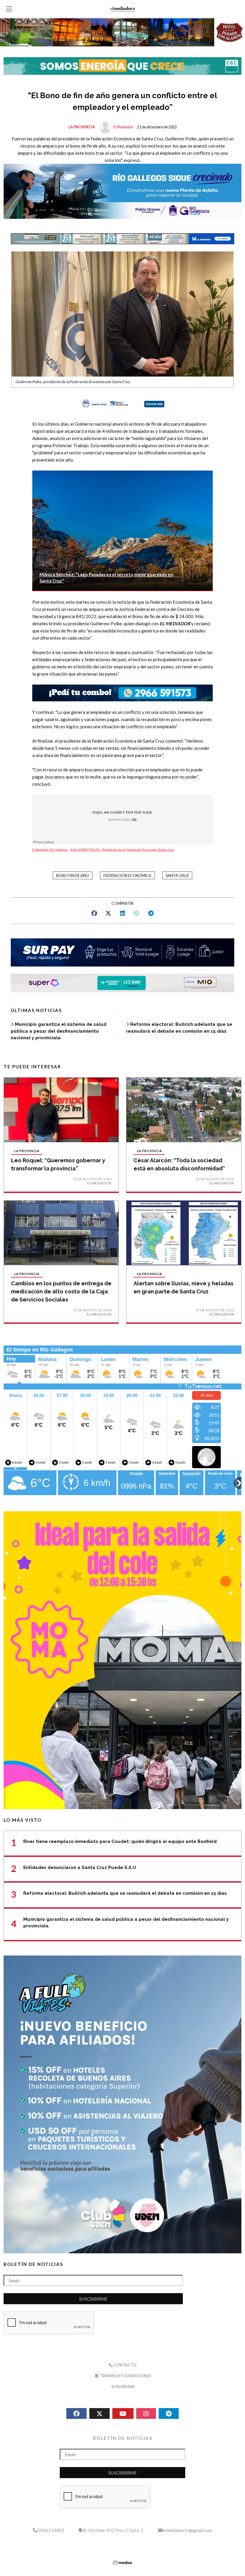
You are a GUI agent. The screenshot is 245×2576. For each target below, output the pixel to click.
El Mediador (123, 127)
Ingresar (125, 2387)
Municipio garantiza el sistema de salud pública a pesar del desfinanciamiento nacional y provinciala (59, 1031)
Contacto (125, 2365)
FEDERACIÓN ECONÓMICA (127, 876)
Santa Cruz (177, 876)
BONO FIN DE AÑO (73, 876)
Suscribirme (93, 2299)
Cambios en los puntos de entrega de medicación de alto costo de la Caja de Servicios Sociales (61, 1291)
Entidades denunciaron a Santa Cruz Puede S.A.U (80, 1867)
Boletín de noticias (33, 2264)
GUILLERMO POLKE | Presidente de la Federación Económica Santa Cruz (122, 850)
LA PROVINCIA (82, 127)
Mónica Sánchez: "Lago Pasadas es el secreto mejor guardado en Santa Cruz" (106, 578)
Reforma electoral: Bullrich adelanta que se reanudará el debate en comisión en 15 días (125, 1893)
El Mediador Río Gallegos (50, 850)
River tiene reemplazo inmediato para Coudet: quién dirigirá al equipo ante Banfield (120, 1841)
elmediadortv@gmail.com (187, 2530)
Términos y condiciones (125, 2376)
